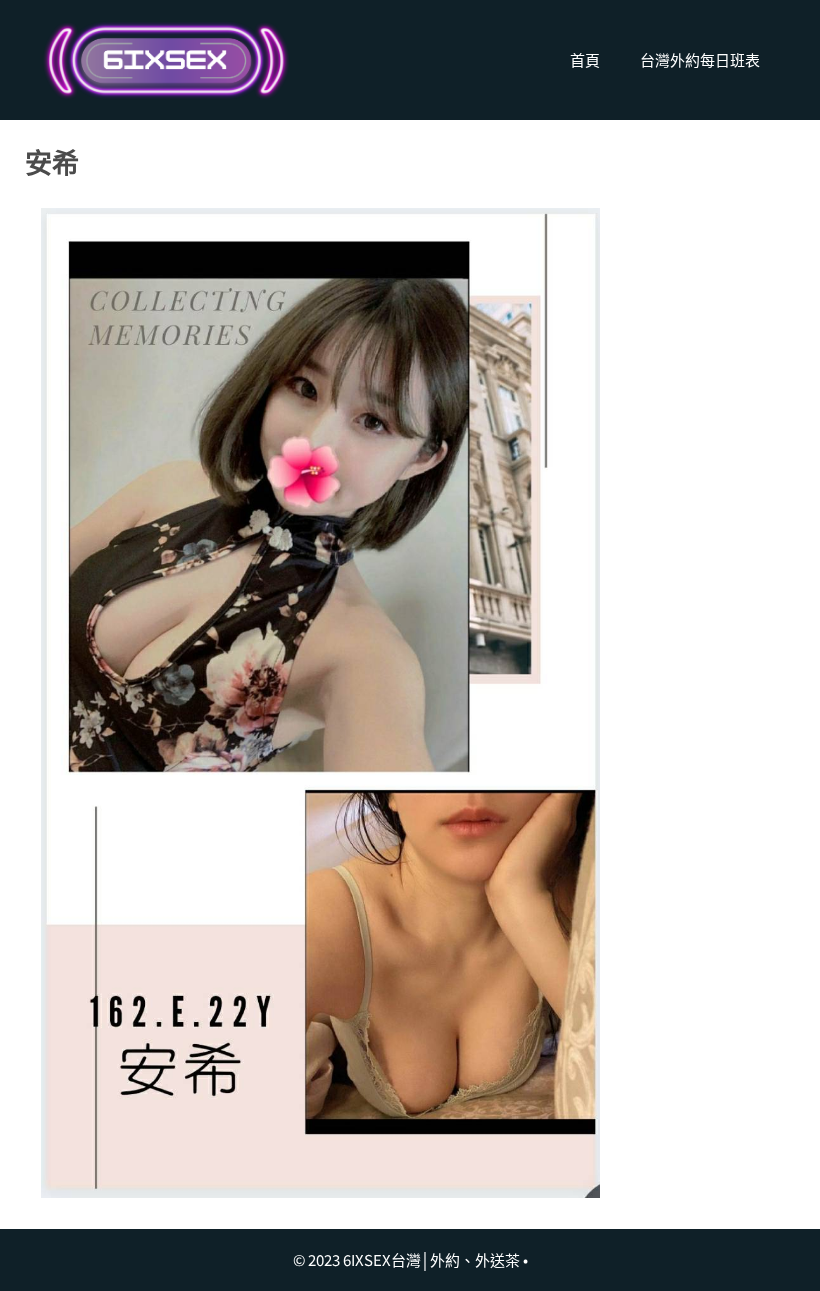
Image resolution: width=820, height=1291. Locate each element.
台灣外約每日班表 (700, 59)
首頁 (585, 59)
